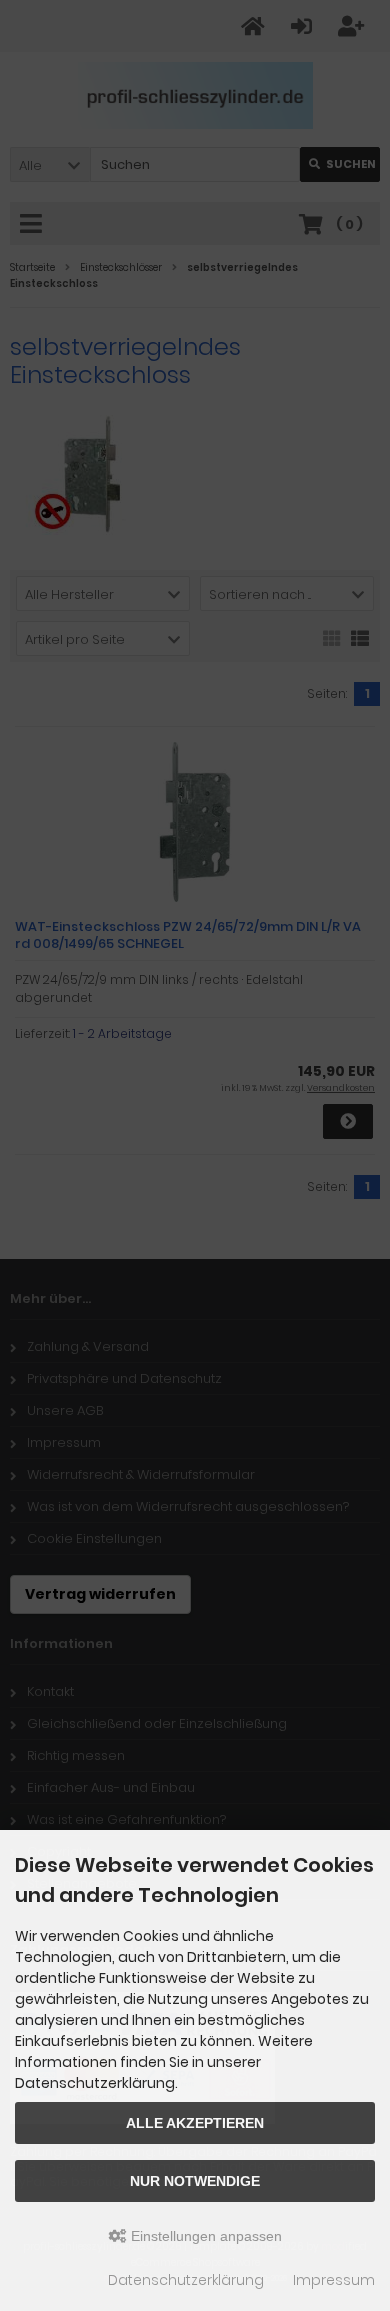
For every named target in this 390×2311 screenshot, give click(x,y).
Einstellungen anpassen (204, 2236)
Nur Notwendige (195, 2181)
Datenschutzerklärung (186, 2280)
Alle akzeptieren (195, 2123)
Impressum (334, 2280)
